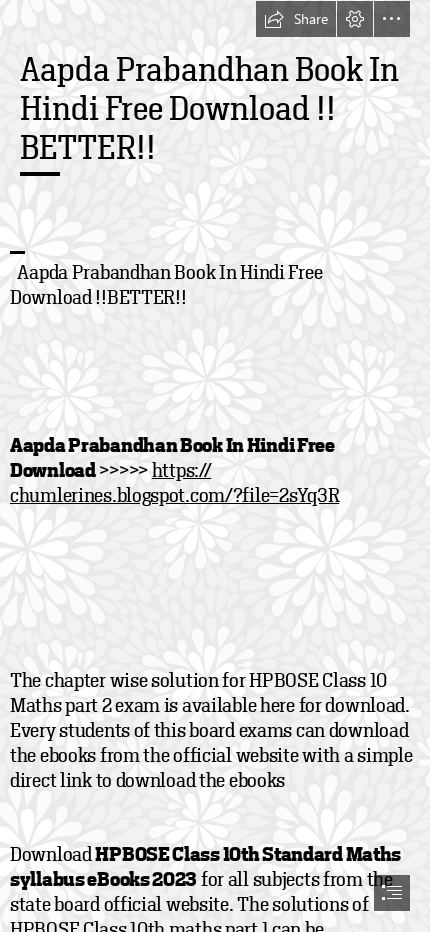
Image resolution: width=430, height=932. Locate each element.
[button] (296, 19)
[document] (215, 466)
